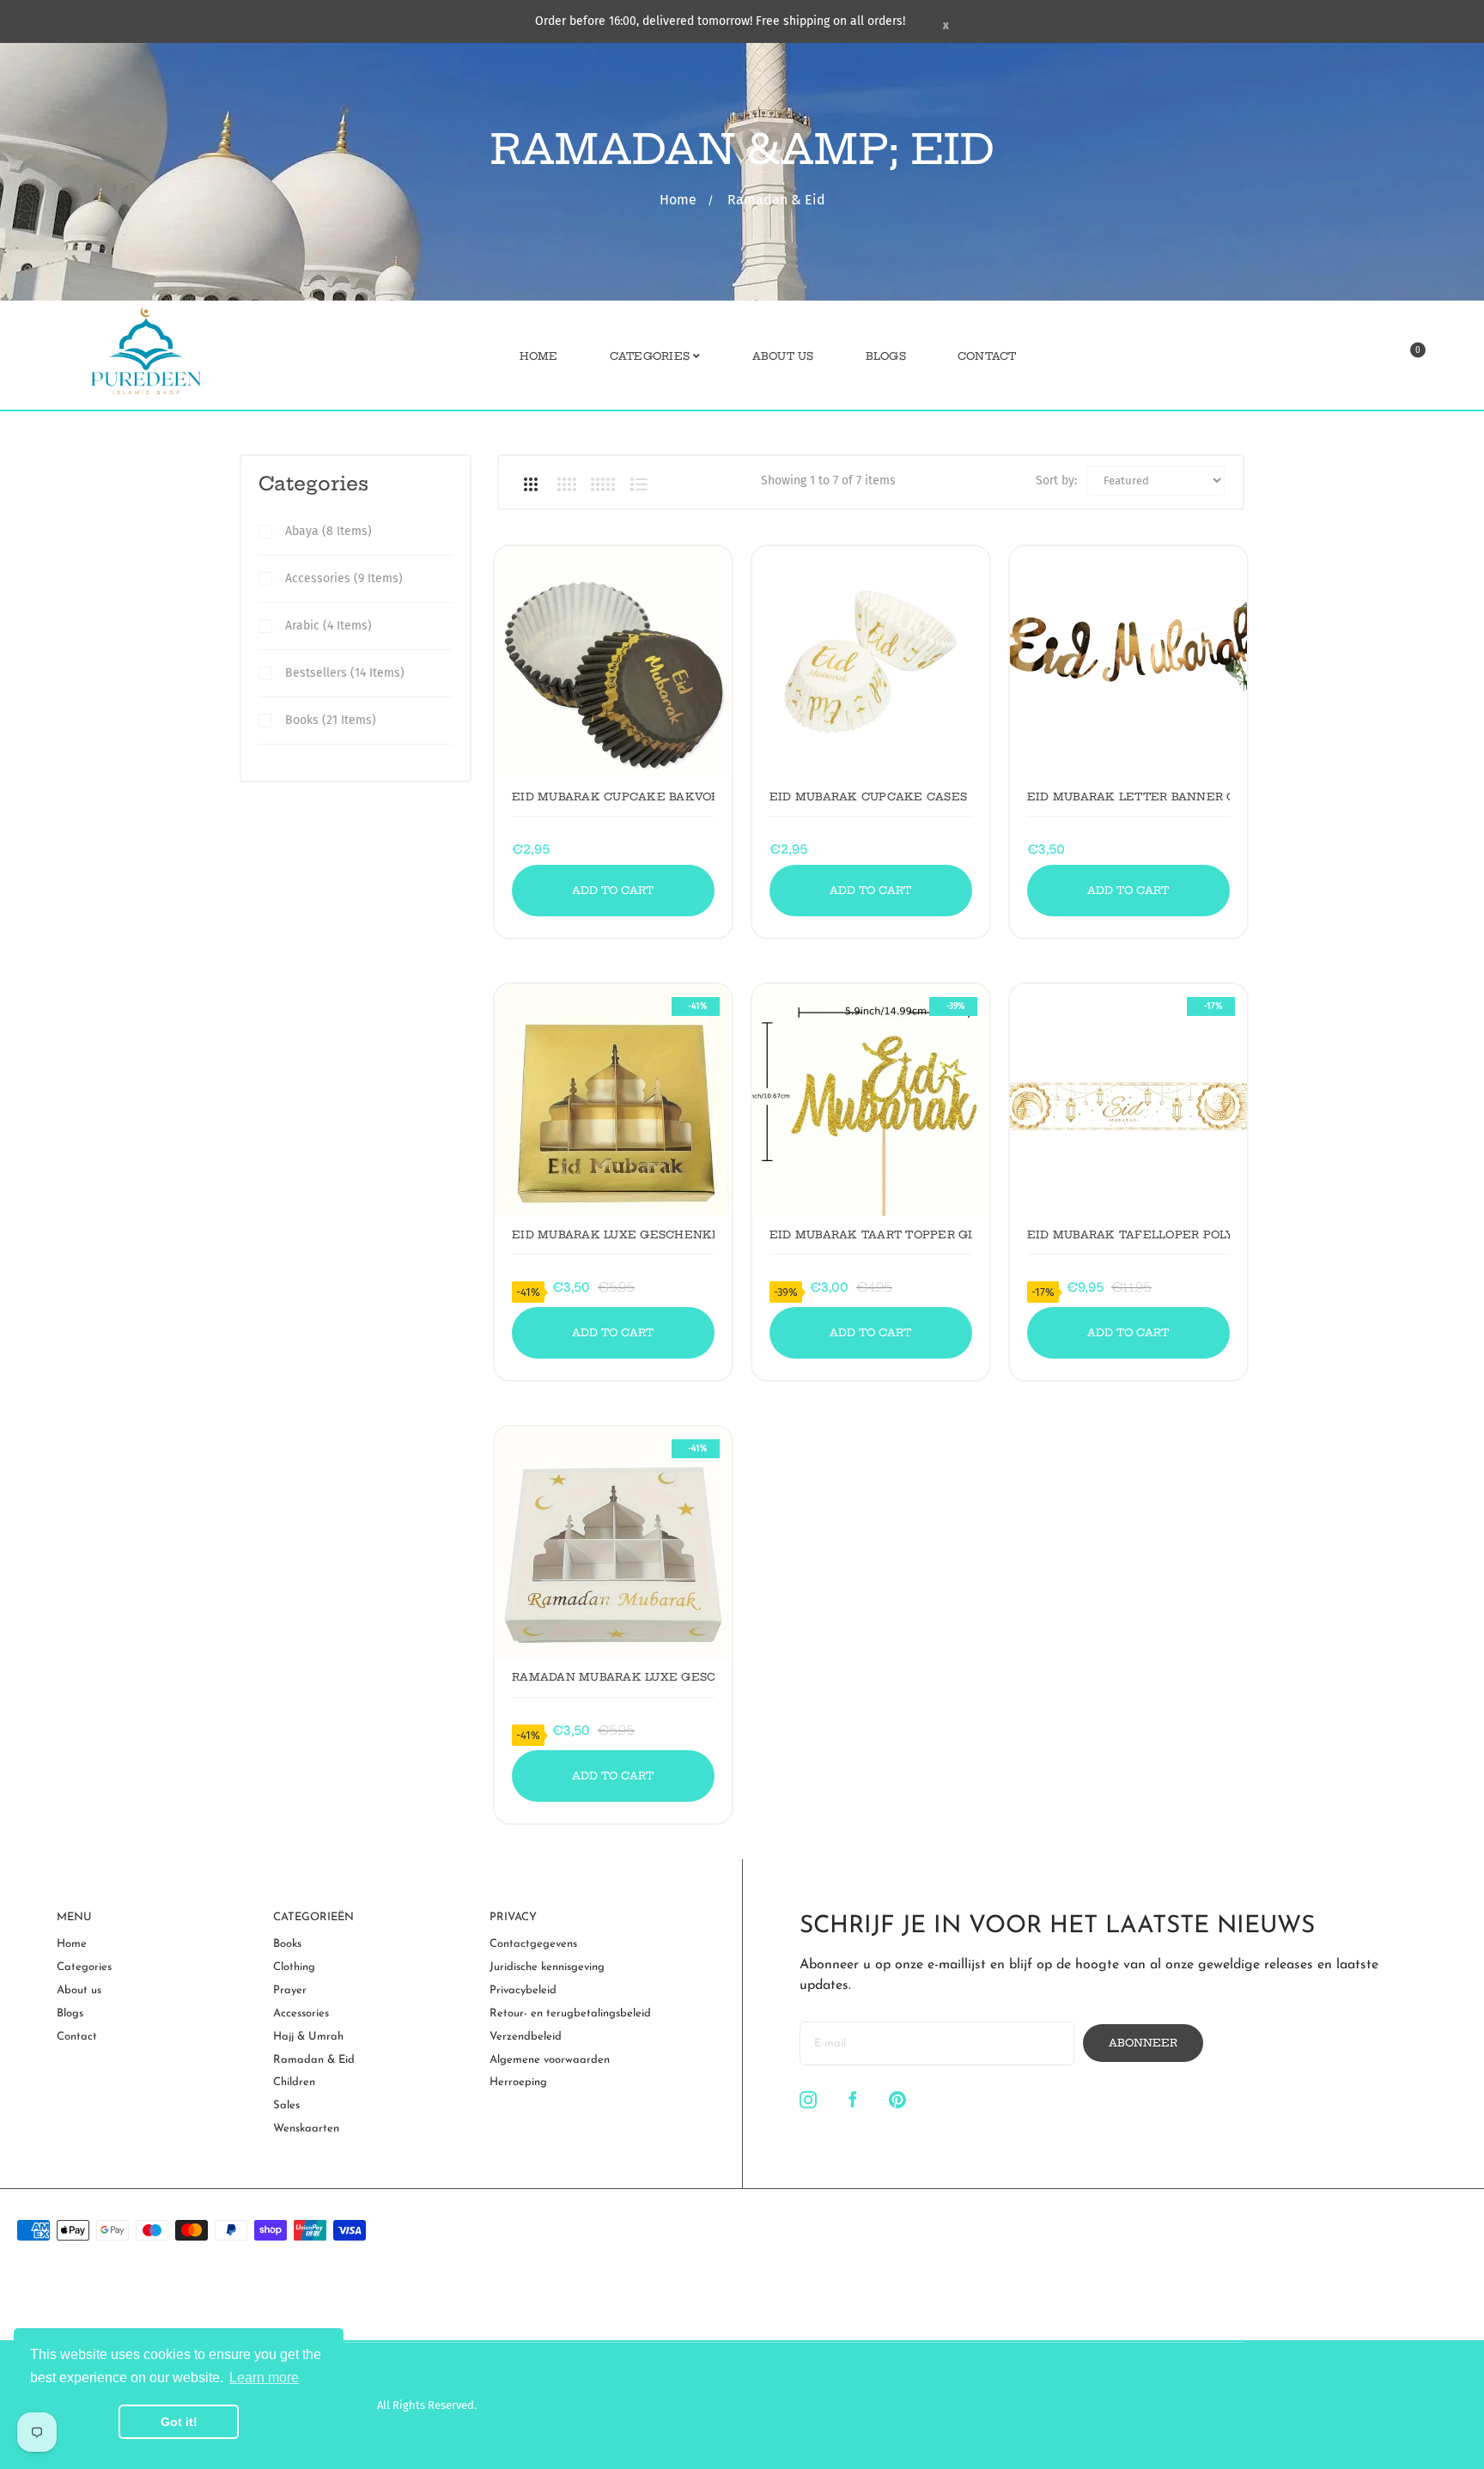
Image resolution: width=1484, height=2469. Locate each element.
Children (294, 2082)
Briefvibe (352, 2405)
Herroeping (518, 2082)
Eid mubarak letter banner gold (1128, 797)
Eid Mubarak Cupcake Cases (868, 797)
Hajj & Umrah (308, 2037)
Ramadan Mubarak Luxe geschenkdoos (613, 1677)
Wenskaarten (306, 2128)
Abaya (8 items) (328, 531)
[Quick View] (552, 588)
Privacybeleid (523, 1990)
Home (678, 200)
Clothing (294, 1967)
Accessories (301, 2013)
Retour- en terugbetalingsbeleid (570, 2013)
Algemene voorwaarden (550, 2060)
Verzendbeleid (526, 2037)
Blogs (70, 2013)
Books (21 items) (331, 720)
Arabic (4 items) (328, 626)
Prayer (290, 1990)
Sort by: (1056, 480)
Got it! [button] (179, 2422)
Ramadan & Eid (314, 2060)
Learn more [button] (264, 2378)
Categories (313, 483)
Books (287, 1944)
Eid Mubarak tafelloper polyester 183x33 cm (1128, 1234)
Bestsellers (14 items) (345, 673)
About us (79, 1990)
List (639, 484)
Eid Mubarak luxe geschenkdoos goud (613, 1234)
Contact (77, 2037)
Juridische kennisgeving (547, 1967)
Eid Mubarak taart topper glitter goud (871, 1234)
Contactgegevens (533, 1944)
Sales (286, 2105)
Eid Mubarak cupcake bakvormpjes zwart (613, 797)
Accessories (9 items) (344, 578)
